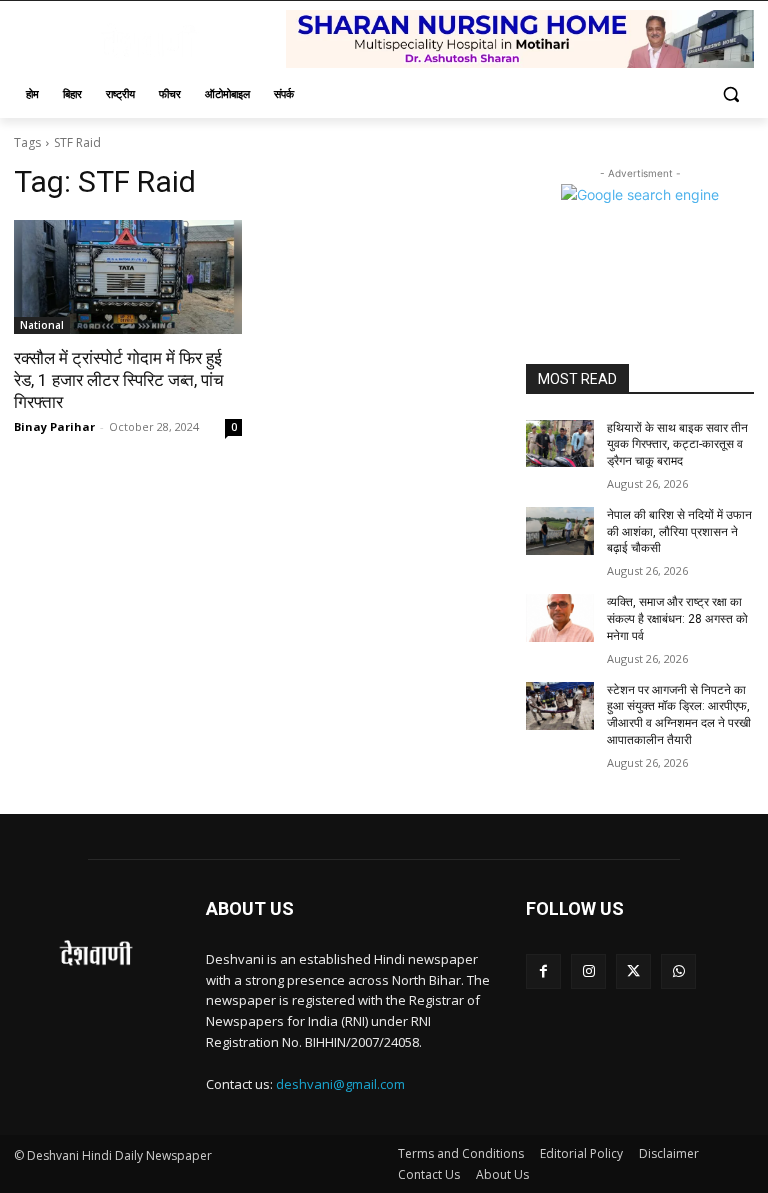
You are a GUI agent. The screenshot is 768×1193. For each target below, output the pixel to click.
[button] (730, 94)
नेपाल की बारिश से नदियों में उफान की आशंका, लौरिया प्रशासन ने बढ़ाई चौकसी (679, 532)
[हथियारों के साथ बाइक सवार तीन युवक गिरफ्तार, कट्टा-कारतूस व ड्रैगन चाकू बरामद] (560, 444)
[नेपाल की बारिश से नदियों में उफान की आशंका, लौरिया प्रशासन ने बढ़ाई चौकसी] (560, 531)
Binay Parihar (54, 426)
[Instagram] (588, 971)
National (42, 325)
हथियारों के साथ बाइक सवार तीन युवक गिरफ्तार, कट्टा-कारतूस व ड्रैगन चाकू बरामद (677, 445)
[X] (633, 971)
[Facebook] (543, 971)
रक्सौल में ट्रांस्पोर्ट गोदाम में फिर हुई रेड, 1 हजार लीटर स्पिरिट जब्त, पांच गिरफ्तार (119, 380)
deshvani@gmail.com (340, 1084)
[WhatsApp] (678, 971)
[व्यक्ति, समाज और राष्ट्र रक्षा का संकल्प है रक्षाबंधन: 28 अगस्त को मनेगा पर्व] (560, 618)
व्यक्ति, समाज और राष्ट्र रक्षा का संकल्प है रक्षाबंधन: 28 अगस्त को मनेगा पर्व (677, 619)
